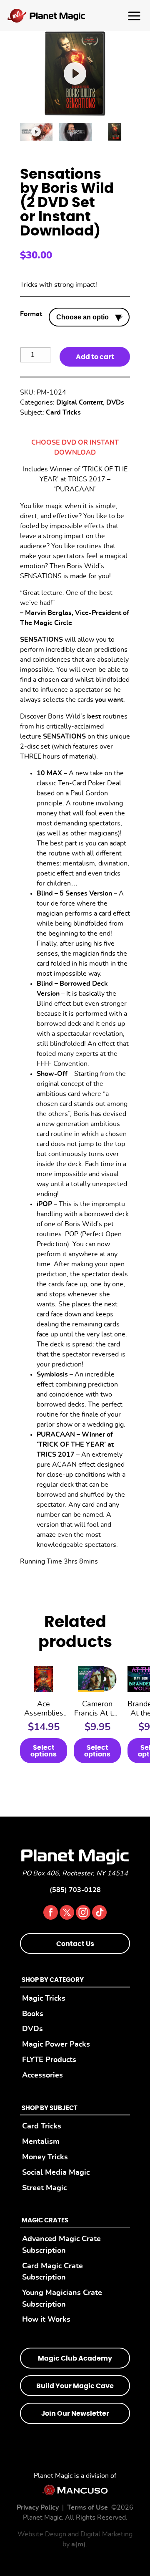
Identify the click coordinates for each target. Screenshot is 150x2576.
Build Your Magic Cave (75, 2386)
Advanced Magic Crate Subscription (61, 2245)
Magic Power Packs (56, 2044)
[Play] (36, 132)
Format (31, 314)
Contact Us (75, 1944)
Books (33, 2014)
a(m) (79, 2544)
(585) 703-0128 (75, 1890)
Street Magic (44, 2188)
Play (75, 74)
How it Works (46, 2319)
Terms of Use (87, 2508)
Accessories (42, 2075)
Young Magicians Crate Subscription (62, 2299)
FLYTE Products (49, 2060)
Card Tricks (63, 412)
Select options (44, 1751)
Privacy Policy (38, 2508)
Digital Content (80, 402)
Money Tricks (45, 2157)
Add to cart (95, 357)
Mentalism (41, 2142)
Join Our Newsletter (75, 2414)
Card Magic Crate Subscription (52, 2272)
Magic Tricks (44, 1998)
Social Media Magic (56, 2172)
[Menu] (75, 16)
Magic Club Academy (75, 2358)
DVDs (115, 402)
